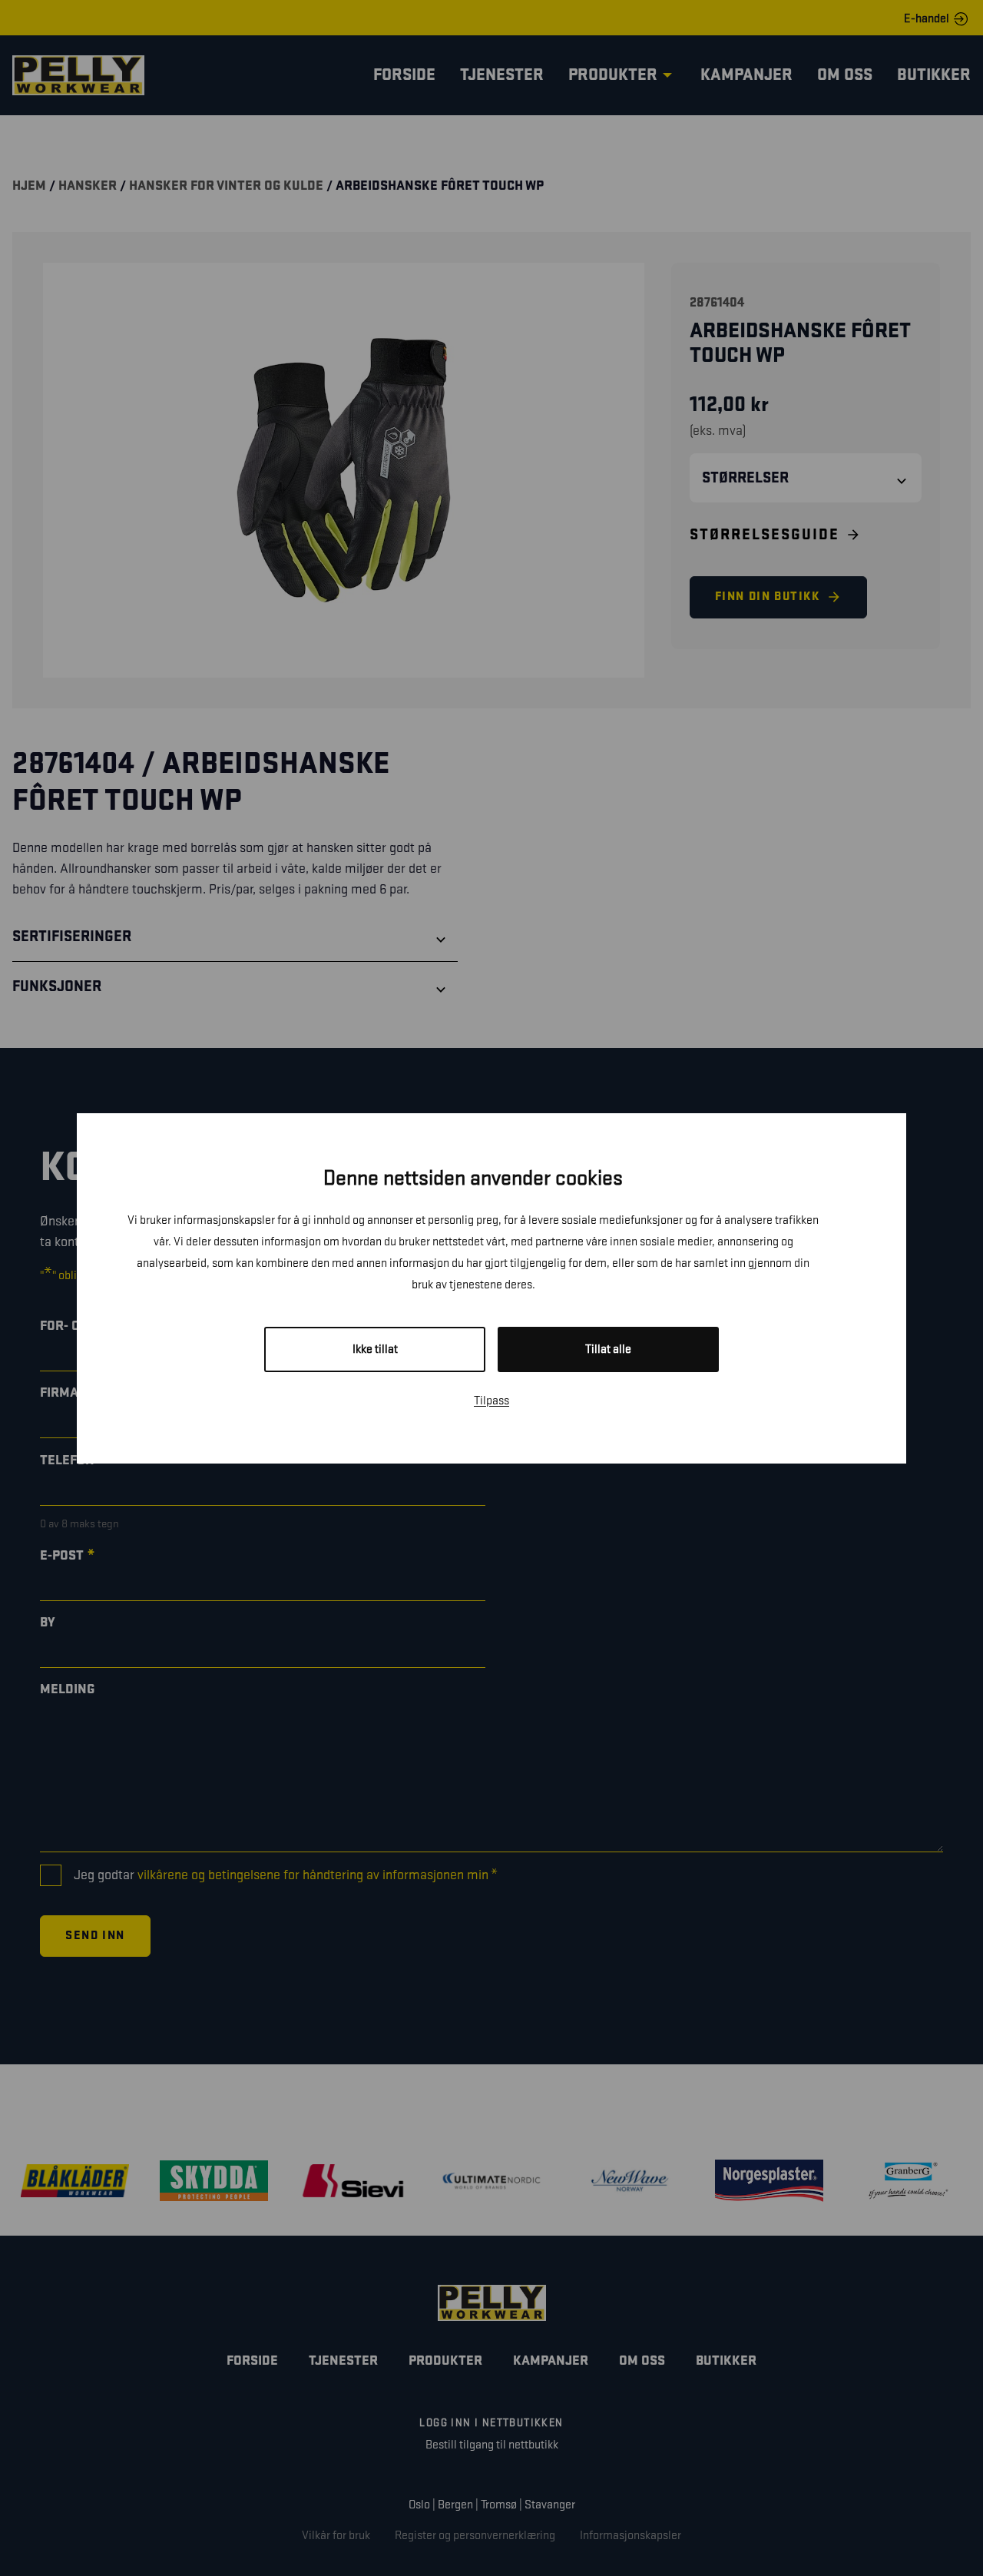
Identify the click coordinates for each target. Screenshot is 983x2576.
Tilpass (491, 1401)
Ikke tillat (375, 1349)
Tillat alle (608, 1349)
